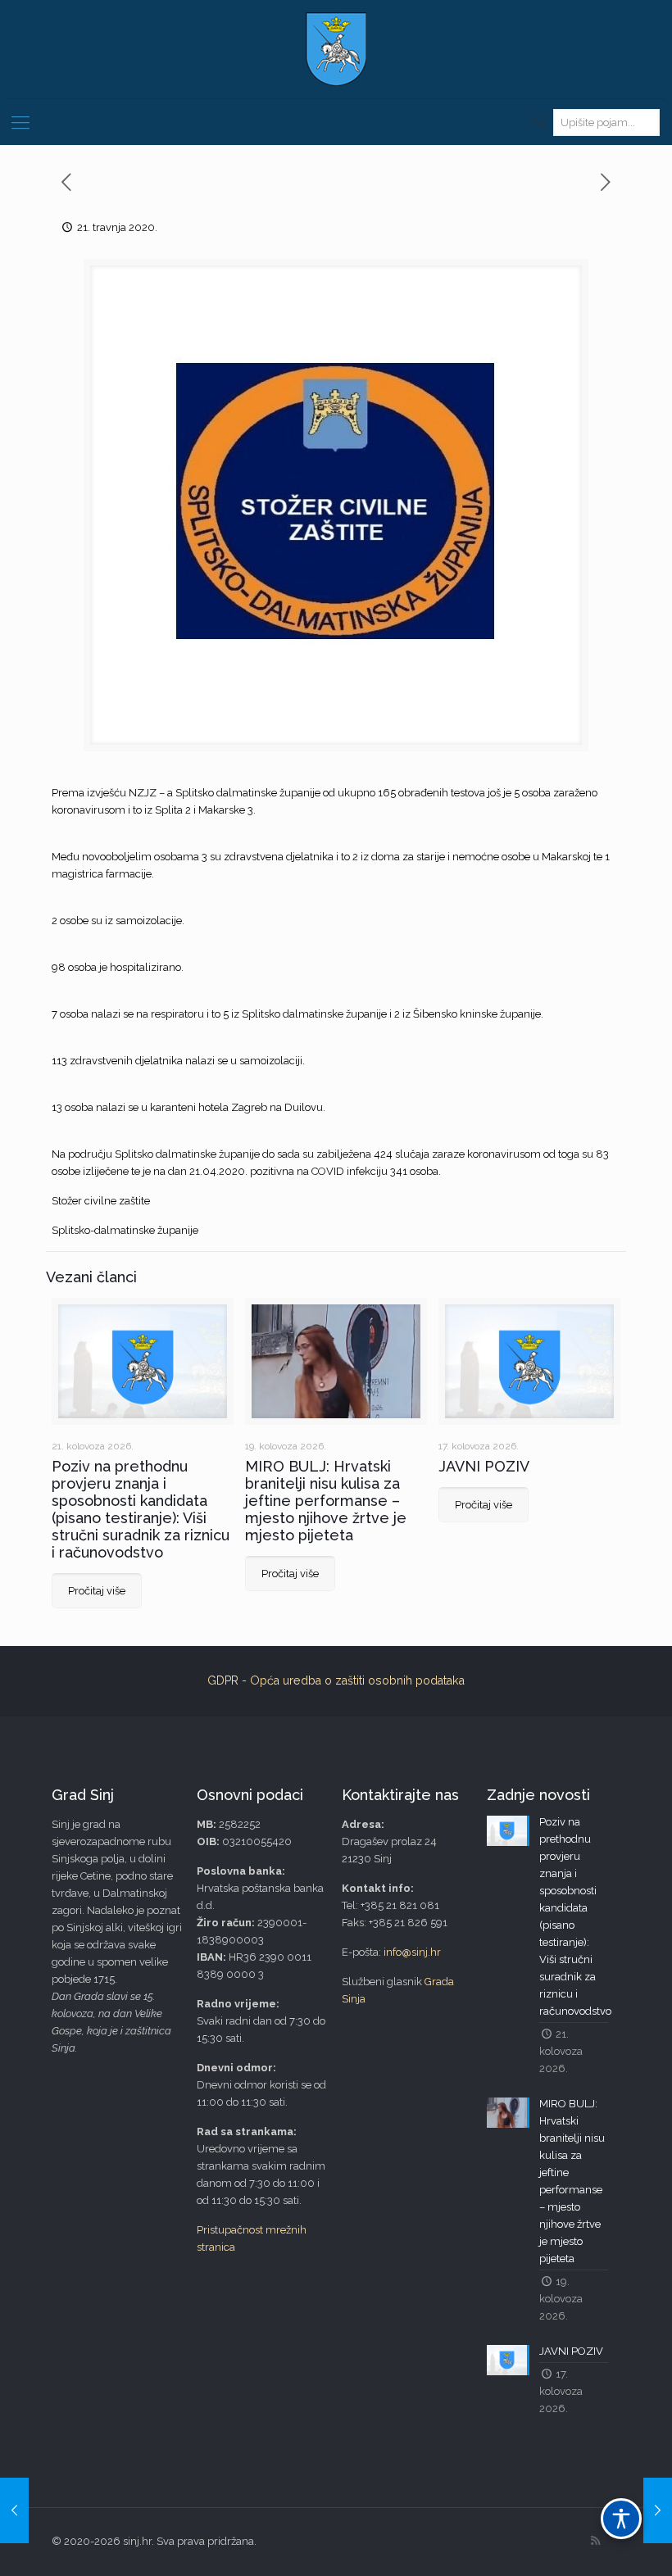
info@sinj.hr (412, 1952)
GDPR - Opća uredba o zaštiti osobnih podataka (336, 1680)
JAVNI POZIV (484, 1466)
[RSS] (595, 2541)
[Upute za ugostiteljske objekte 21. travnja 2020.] (14, 2510)
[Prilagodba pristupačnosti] (621, 2519)
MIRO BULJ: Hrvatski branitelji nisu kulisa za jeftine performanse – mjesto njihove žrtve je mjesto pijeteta (326, 1501)
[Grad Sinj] (336, 49)
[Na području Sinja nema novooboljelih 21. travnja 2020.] (658, 2510)
